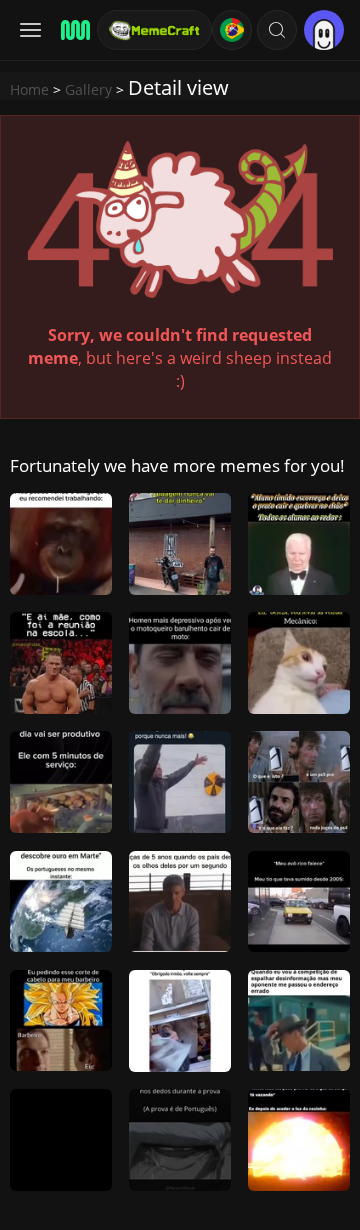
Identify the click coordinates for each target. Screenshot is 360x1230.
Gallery (88, 89)
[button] (277, 30)
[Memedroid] (72, 30)
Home (29, 89)
